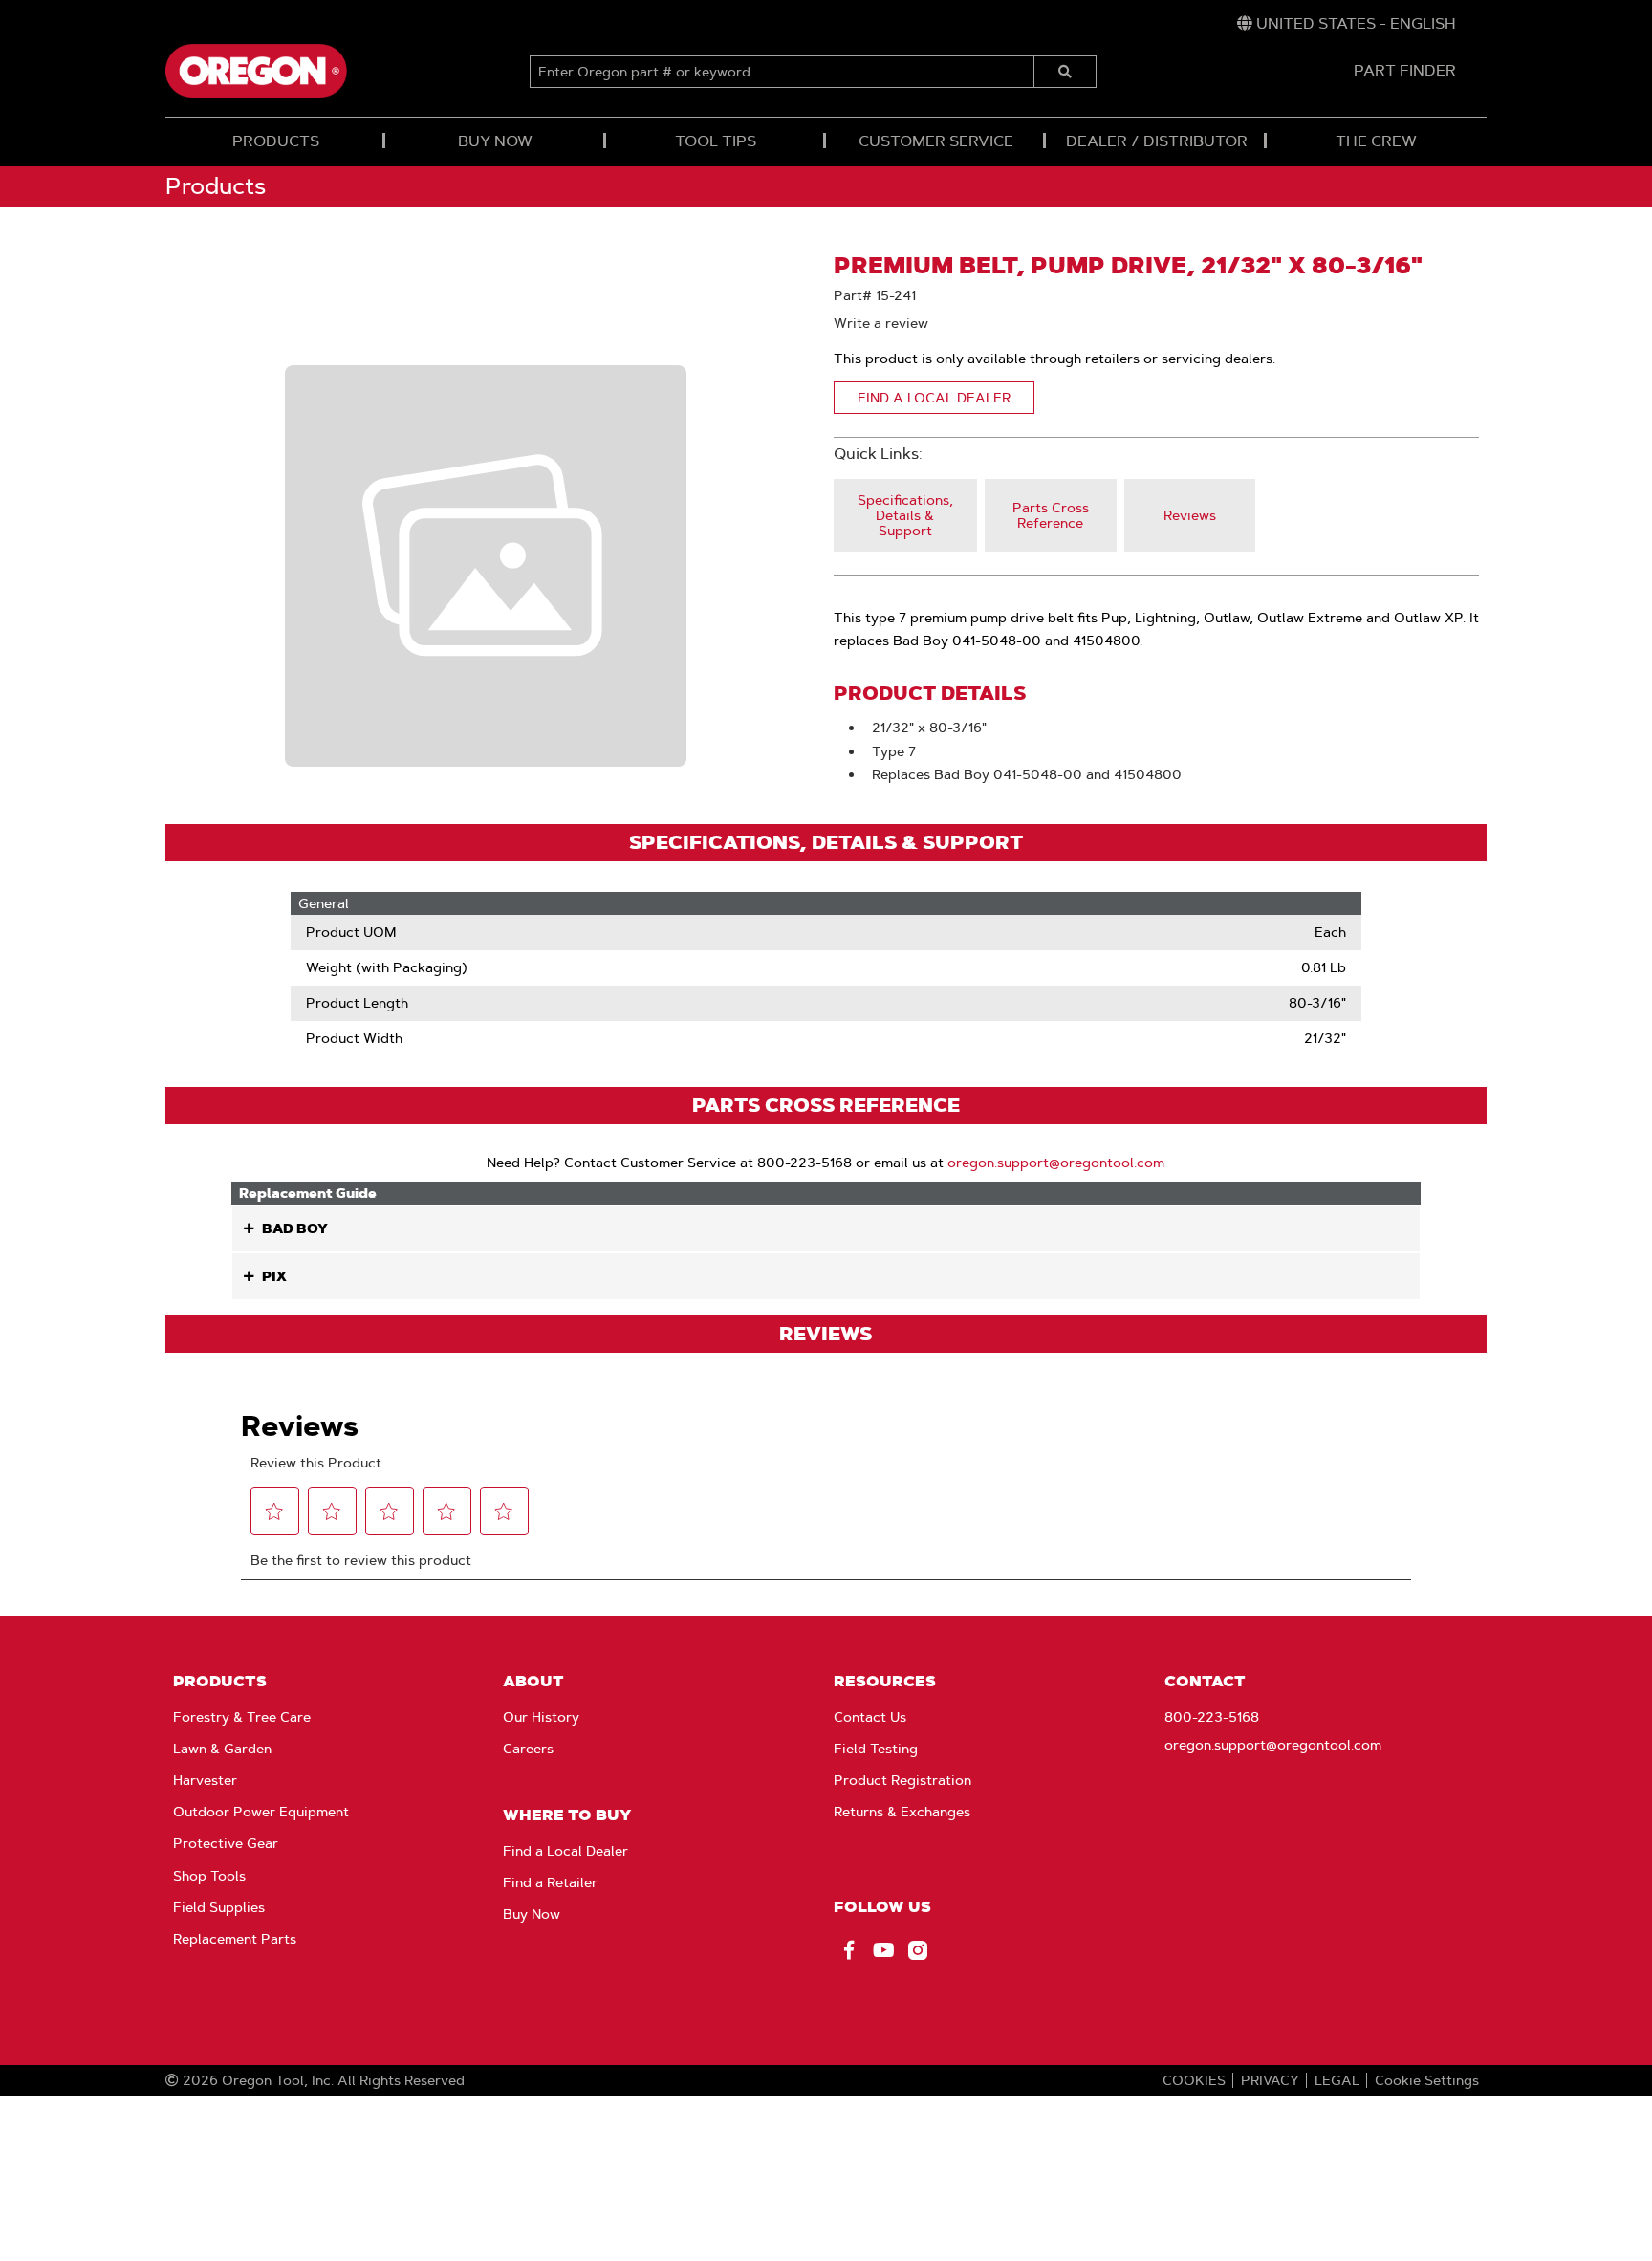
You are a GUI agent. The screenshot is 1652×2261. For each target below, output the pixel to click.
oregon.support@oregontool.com (1056, 1163)
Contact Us (870, 1717)
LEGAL (1337, 2080)
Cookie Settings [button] (1427, 2080)
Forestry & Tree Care (242, 1717)
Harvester (205, 1780)
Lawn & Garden (222, 1749)
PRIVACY (1270, 2080)
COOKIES (1194, 2080)
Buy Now (532, 1914)
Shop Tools (209, 1876)
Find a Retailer (550, 1882)
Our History (541, 1717)
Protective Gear (226, 1843)
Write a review (881, 323)
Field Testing (876, 1749)
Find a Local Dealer (565, 1851)
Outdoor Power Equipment (261, 1812)
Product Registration (902, 1780)
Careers (528, 1749)
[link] (1347, 24)
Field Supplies (219, 1907)
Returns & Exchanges (902, 1812)
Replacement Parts (235, 1939)
